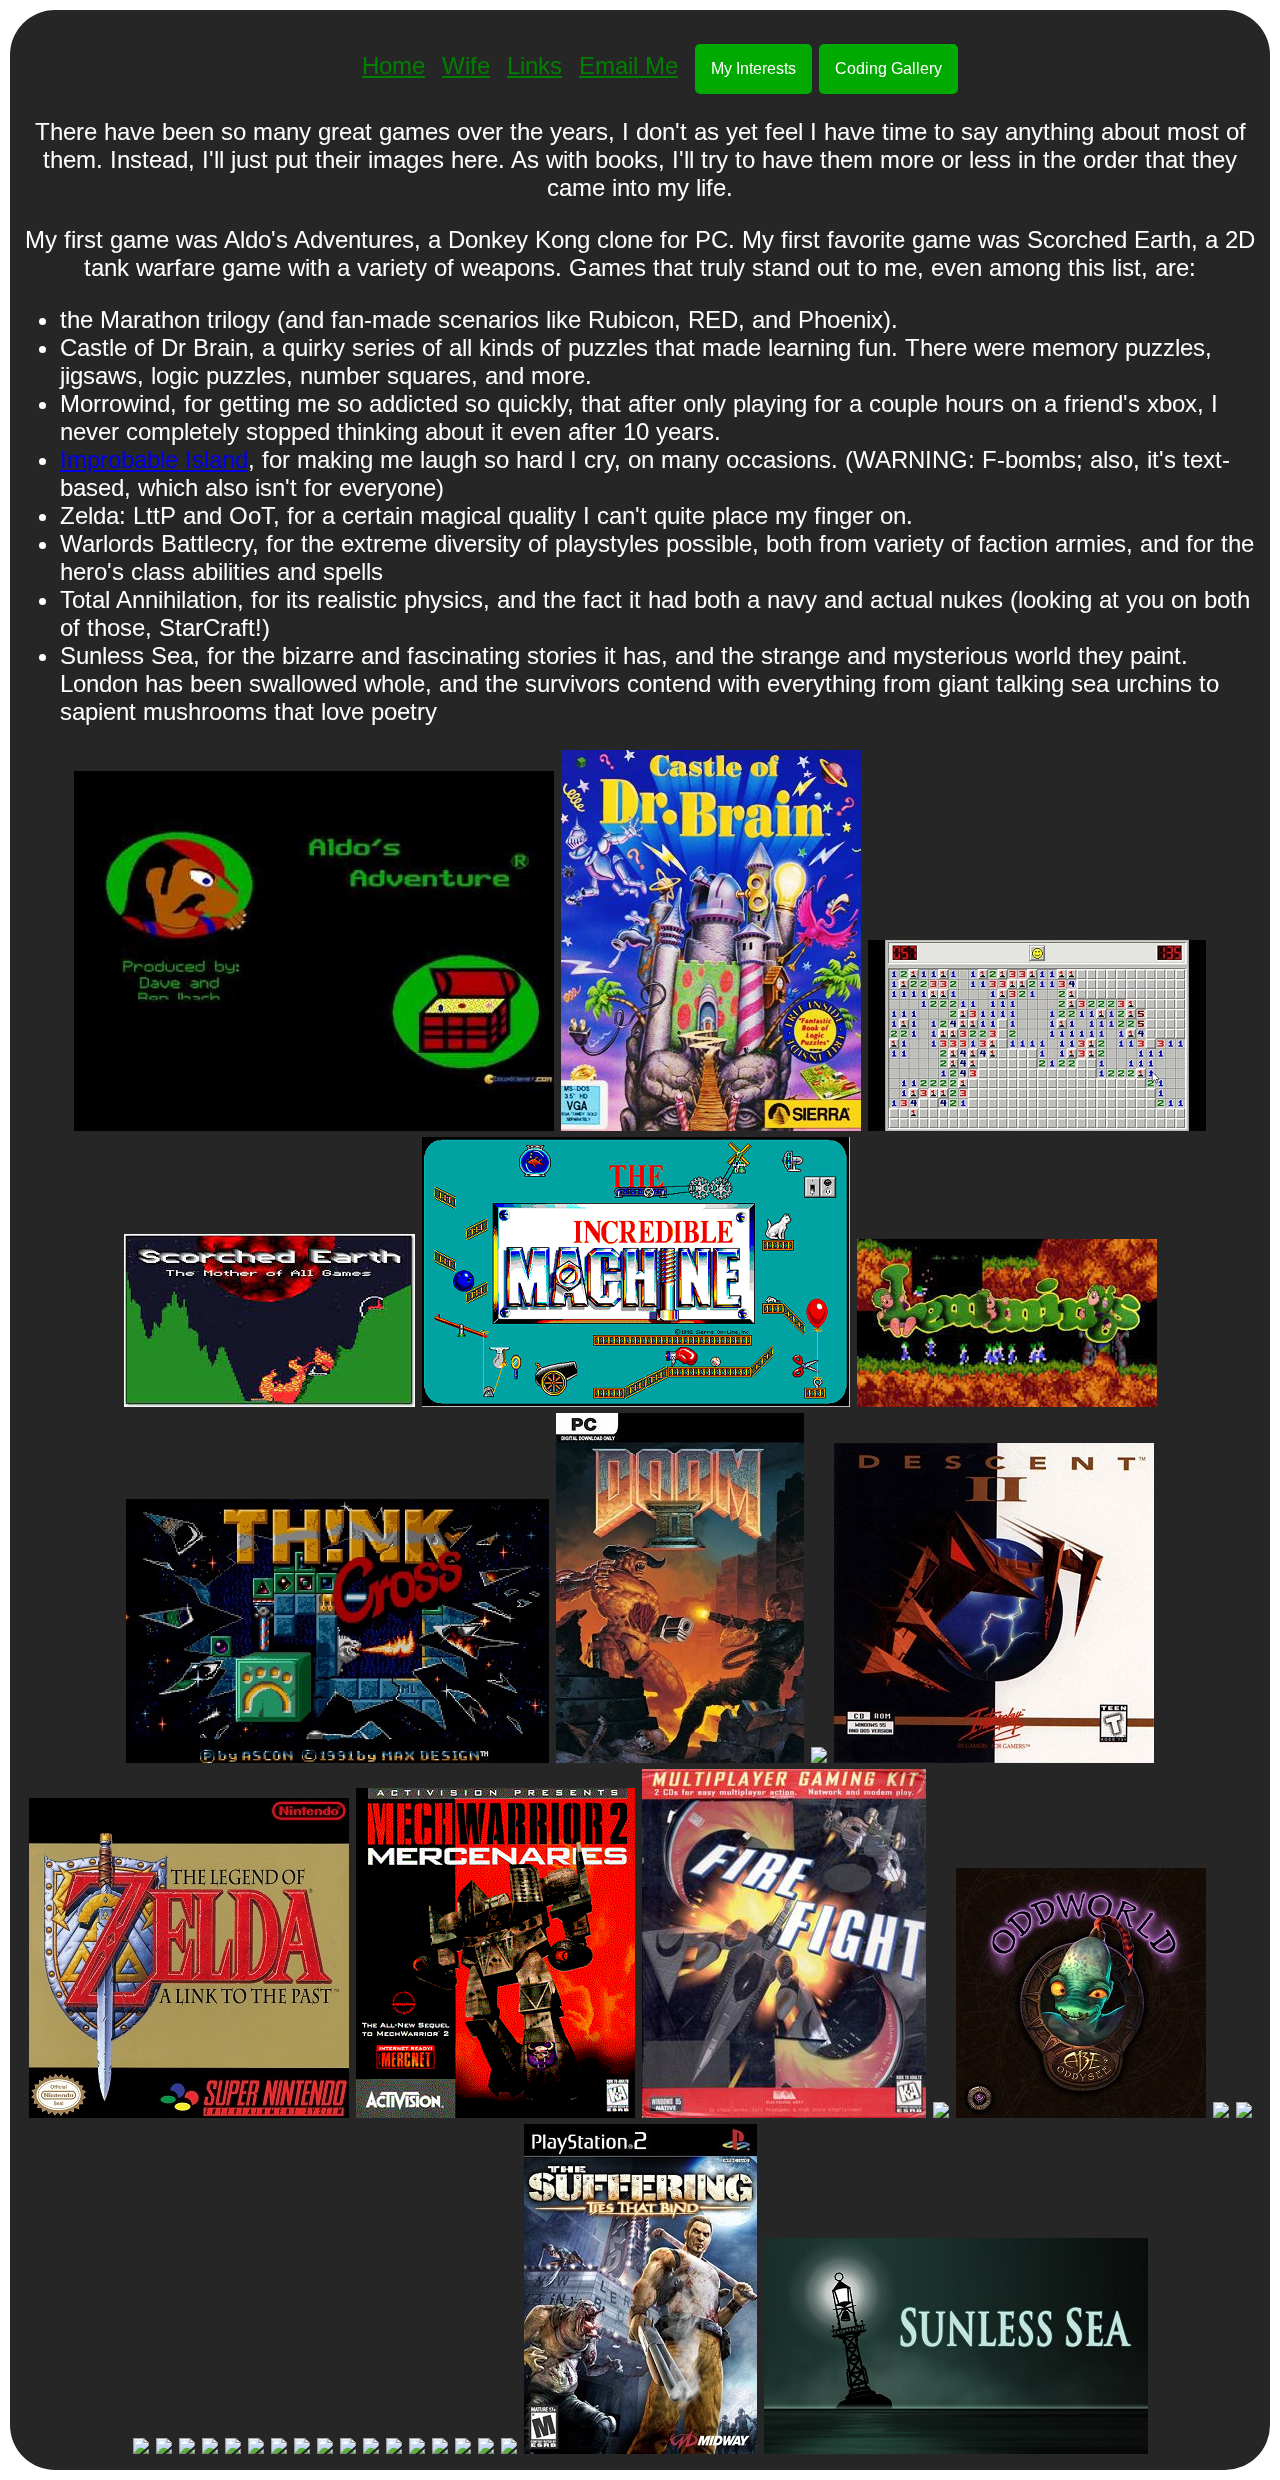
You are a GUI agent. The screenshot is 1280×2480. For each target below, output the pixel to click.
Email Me (628, 65)
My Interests (753, 68)
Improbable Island (154, 459)
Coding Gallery (888, 68)
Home (393, 65)
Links (534, 65)
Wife (466, 65)
